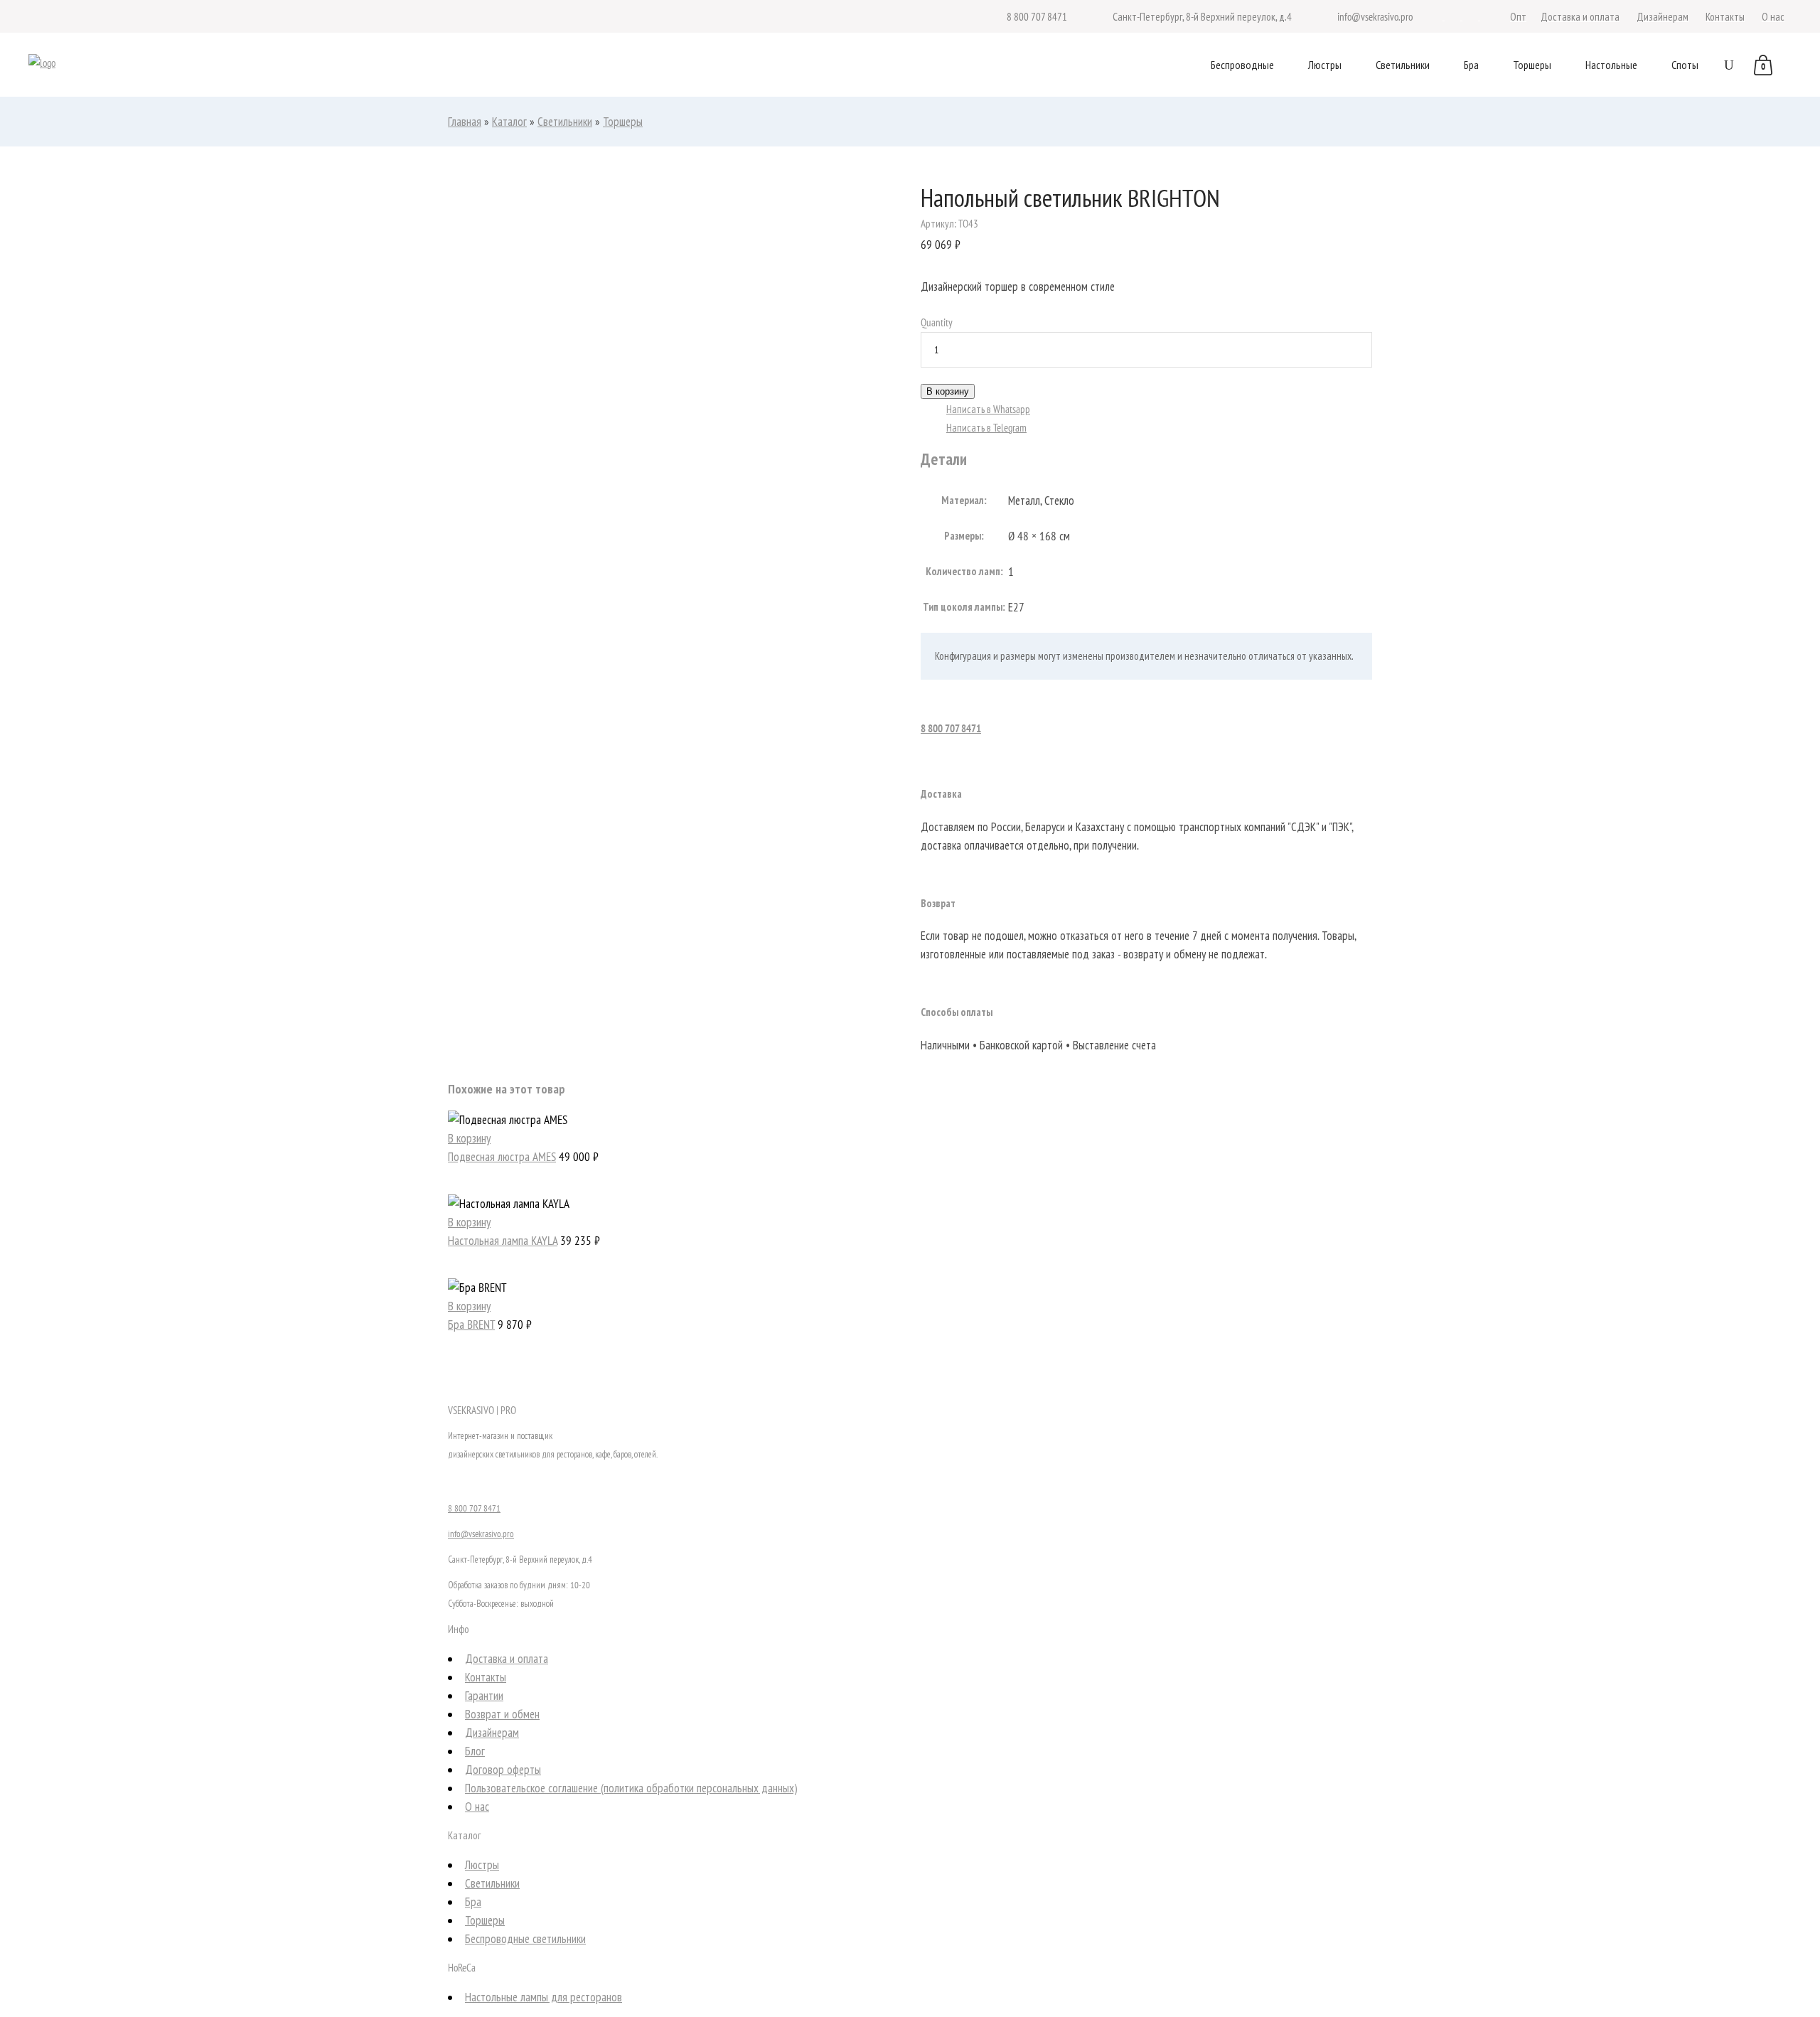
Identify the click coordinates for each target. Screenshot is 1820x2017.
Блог (475, 1751)
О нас (477, 1807)
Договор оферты (503, 1770)
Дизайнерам (492, 1733)
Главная (465, 122)
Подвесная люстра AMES (502, 1157)
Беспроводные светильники (525, 1939)
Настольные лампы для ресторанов (544, 1997)
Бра (473, 1902)
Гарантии (484, 1696)
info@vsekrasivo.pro (481, 1534)
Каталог (509, 122)
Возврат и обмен (502, 1714)
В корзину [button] (469, 1138)
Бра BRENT (471, 1325)
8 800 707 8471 (951, 728)
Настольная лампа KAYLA (503, 1241)
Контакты (486, 1677)
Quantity (937, 322)
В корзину (948, 391)
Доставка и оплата (507, 1659)
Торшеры (623, 122)
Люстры (482, 1865)
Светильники (565, 122)
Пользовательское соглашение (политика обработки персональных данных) (631, 1788)
